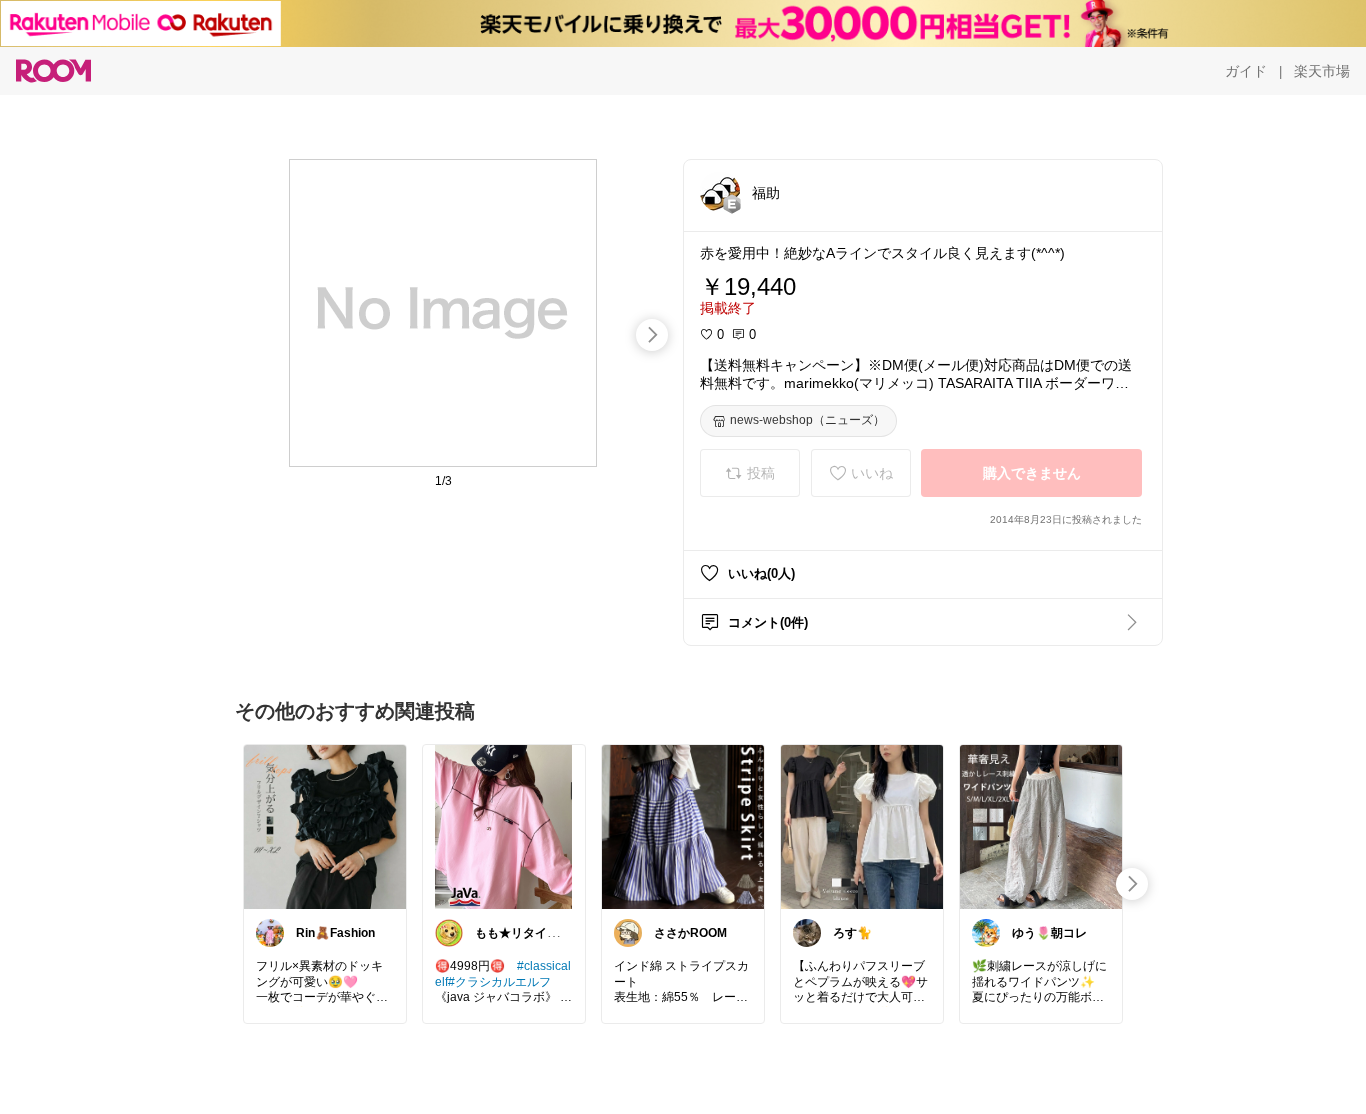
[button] (720, 192)
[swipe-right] (652, 335)
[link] (325, 826)
